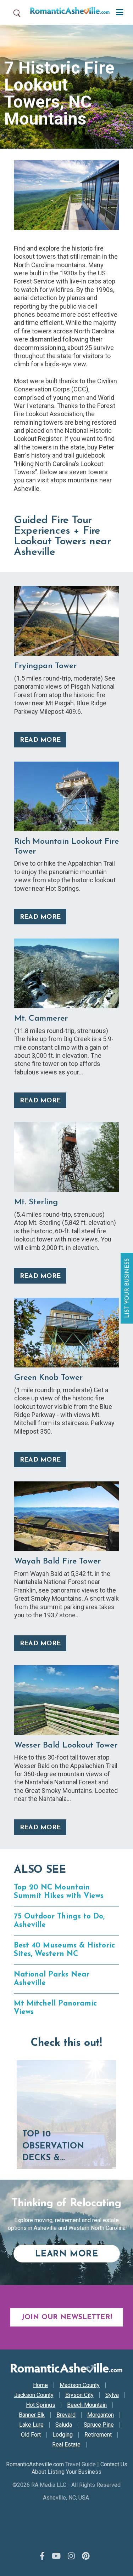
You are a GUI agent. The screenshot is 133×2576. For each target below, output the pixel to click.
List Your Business (128, 1288)
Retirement (98, 2435)
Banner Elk (32, 2415)
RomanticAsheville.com (35, 2464)
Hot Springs (41, 2405)
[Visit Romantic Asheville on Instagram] (71, 2556)
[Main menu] (118, 12)
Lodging (63, 2435)
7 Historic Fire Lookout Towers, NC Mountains (59, 93)
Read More (40, 740)
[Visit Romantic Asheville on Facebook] (42, 2556)
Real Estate (66, 2445)
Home (40, 2385)
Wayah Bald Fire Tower (57, 1562)
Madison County (80, 2385)
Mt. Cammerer (41, 1019)
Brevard (66, 2415)
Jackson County (34, 2395)
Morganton (101, 2415)
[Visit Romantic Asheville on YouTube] (56, 2556)
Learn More (77, 2254)
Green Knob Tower (48, 1378)
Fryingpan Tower (45, 666)
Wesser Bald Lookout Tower (66, 1746)
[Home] (67, 12)
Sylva (112, 2395)
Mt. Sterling (36, 1202)
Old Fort (31, 2435)
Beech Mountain (87, 2405)
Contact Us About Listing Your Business (79, 2468)
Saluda (64, 2425)
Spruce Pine (99, 2425)
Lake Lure (31, 2425)
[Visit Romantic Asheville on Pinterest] (86, 2556)
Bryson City (79, 2395)
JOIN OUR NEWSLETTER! (67, 2317)
